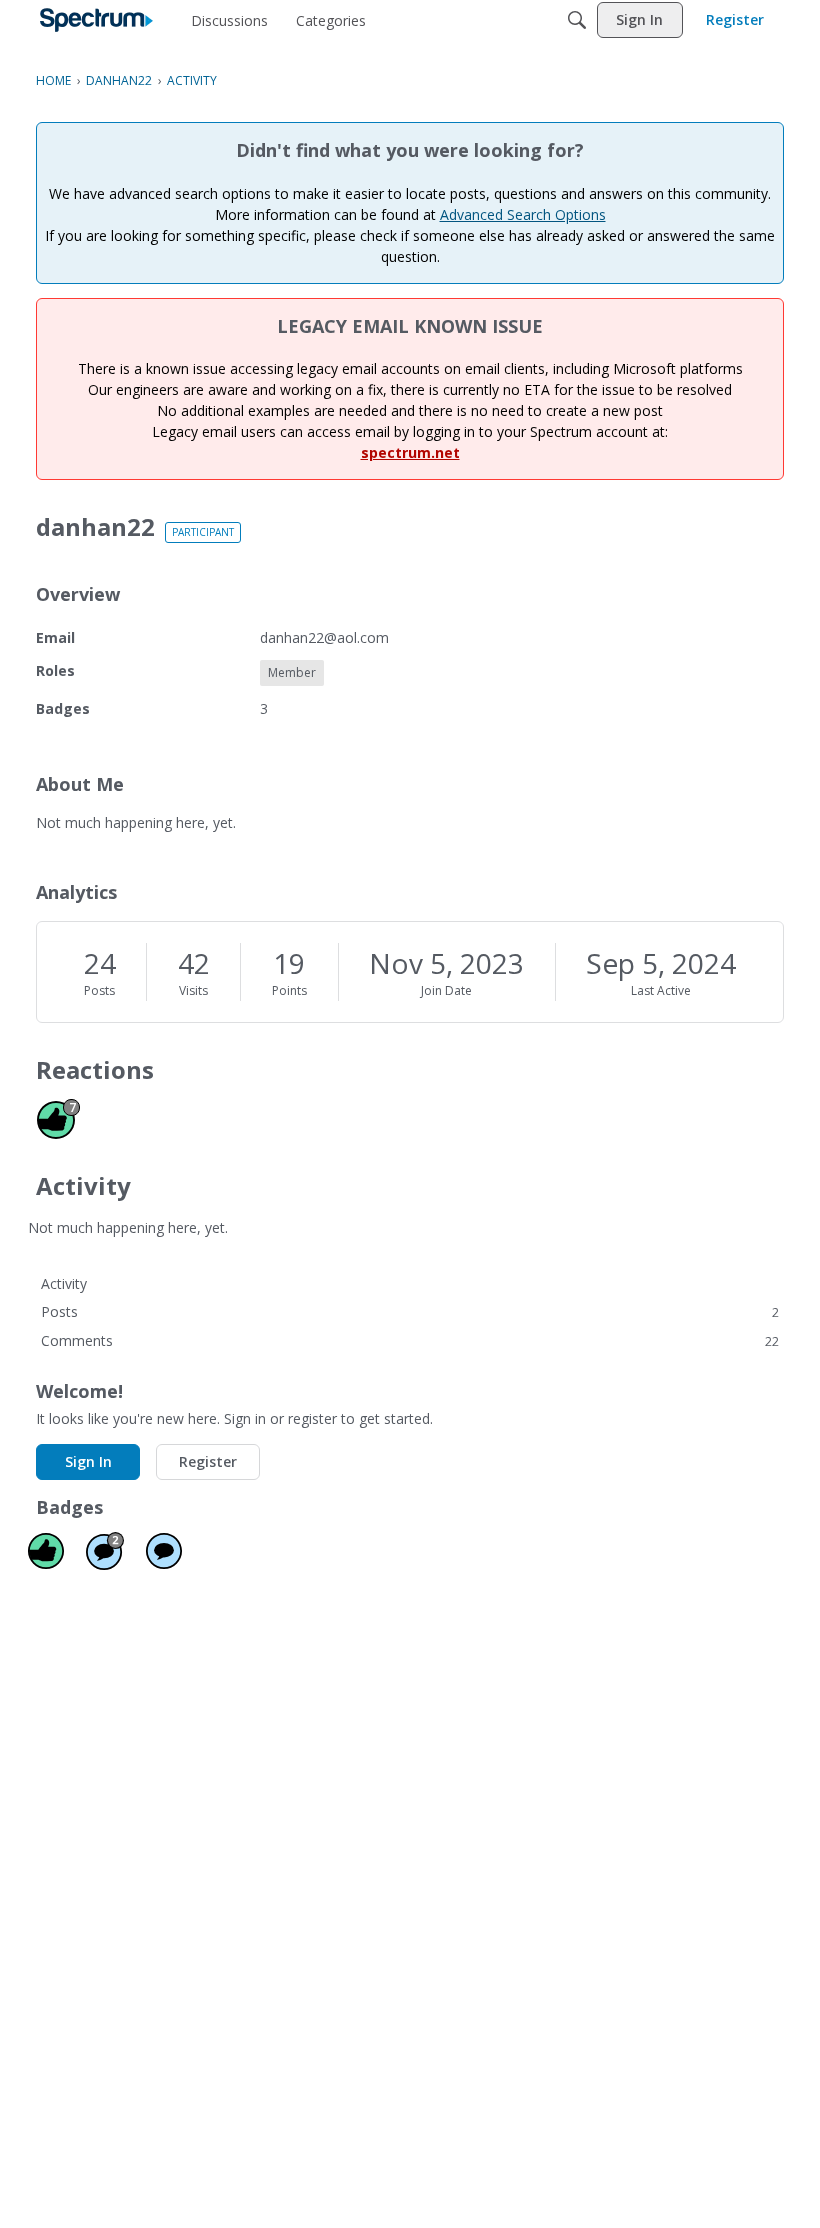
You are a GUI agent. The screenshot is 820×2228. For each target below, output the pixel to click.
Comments (410, 1340)
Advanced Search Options (523, 214)
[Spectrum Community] (96, 20)
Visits (193, 990)
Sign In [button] (88, 1461)
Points (289, 990)
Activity (64, 1283)
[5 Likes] (46, 1551)
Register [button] (208, 1461)
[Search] (577, 20)
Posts (99, 990)
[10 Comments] (105, 1551)
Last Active (661, 990)
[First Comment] (164, 1551)
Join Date (446, 990)
